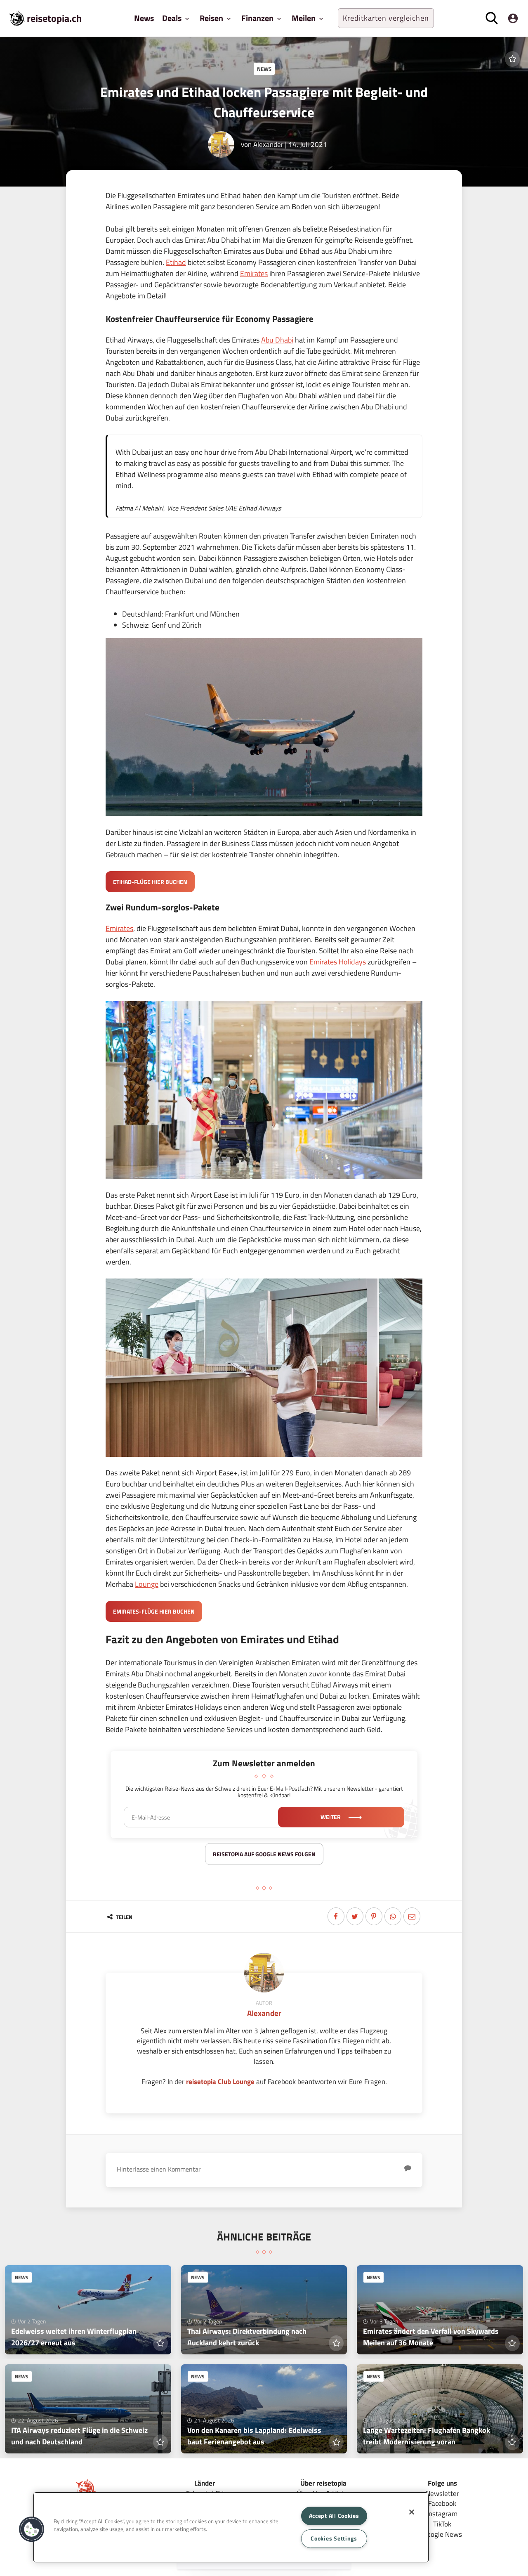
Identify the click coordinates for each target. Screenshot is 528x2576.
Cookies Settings (334, 2538)
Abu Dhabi (277, 340)
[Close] (412, 2512)
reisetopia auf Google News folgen (264, 1854)
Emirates (254, 273)
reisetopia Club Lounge (220, 2081)
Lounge (147, 1584)
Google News (442, 2534)
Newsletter (442, 2493)
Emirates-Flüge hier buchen (154, 1611)
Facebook (442, 2503)
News (144, 18)
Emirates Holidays (338, 962)
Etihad (176, 262)
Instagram (442, 2513)
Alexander (268, 144)
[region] (231, 2527)
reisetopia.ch (54, 18)
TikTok (442, 2524)
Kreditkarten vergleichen (386, 18)
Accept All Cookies (334, 2516)
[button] (32, 2529)
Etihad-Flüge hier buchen (150, 882)
